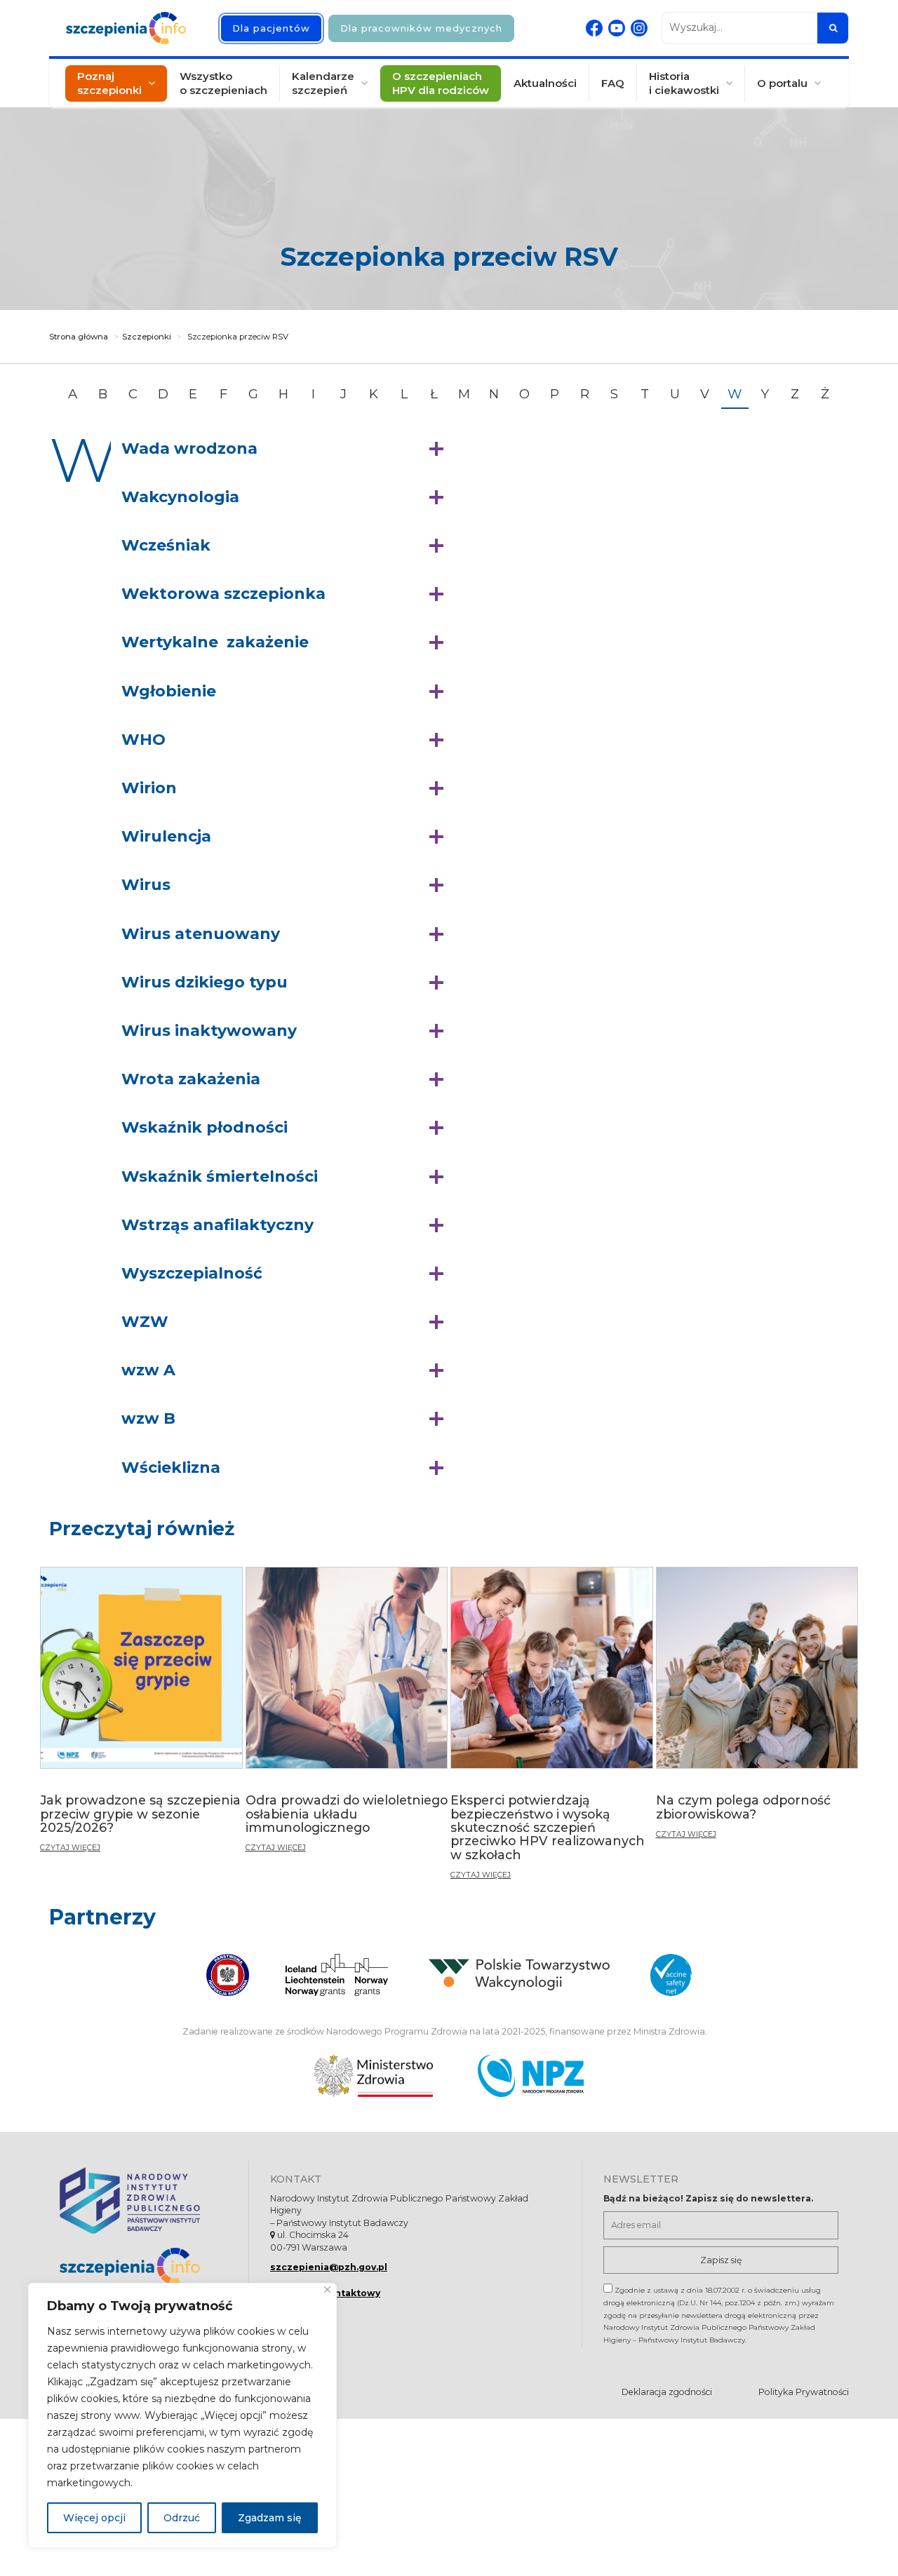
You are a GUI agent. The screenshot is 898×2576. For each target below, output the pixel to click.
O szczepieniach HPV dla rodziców (441, 83)
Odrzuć (182, 2518)
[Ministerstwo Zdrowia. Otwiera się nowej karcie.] (374, 2076)
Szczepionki (147, 337)
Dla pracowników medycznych (421, 28)
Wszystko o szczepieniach (223, 83)
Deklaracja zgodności (667, 2392)
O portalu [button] (782, 83)
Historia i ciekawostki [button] (684, 83)
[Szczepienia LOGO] (143, 2266)
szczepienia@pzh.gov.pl (329, 2267)
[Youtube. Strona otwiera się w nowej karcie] (617, 28)
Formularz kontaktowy (325, 2293)
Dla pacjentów (271, 28)
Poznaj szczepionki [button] (109, 83)
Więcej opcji (94, 2518)
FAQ (613, 83)
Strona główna (79, 337)
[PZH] (143, 2200)
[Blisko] (327, 2290)
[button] (286, 449)
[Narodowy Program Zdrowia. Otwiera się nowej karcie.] (531, 2076)
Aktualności (545, 83)
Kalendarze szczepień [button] (323, 83)
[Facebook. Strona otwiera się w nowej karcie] (594, 28)
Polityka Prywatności (804, 2392)
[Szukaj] (833, 28)
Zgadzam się (270, 2518)
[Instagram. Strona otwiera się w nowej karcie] (639, 28)
